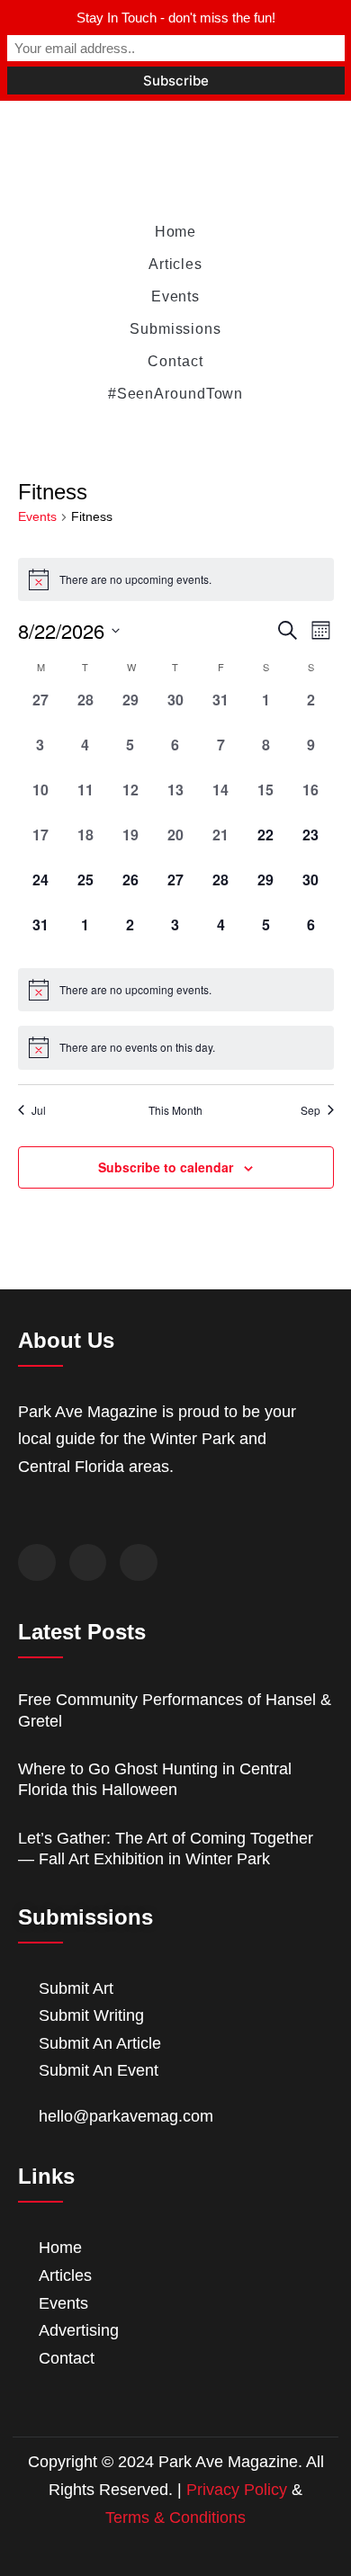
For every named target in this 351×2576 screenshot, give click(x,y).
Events (175, 296)
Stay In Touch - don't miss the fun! (176, 18)
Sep (310, 1110)
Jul (39, 1110)
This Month (175, 1110)
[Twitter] (88, 1563)
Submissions (175, 329)
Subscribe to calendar (166, 1167)
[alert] (176, 579)
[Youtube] (139, 1563)
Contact (175, 361)
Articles (175, 264)
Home (176, 232)
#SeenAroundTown (176, 394)
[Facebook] (37, 1563)
